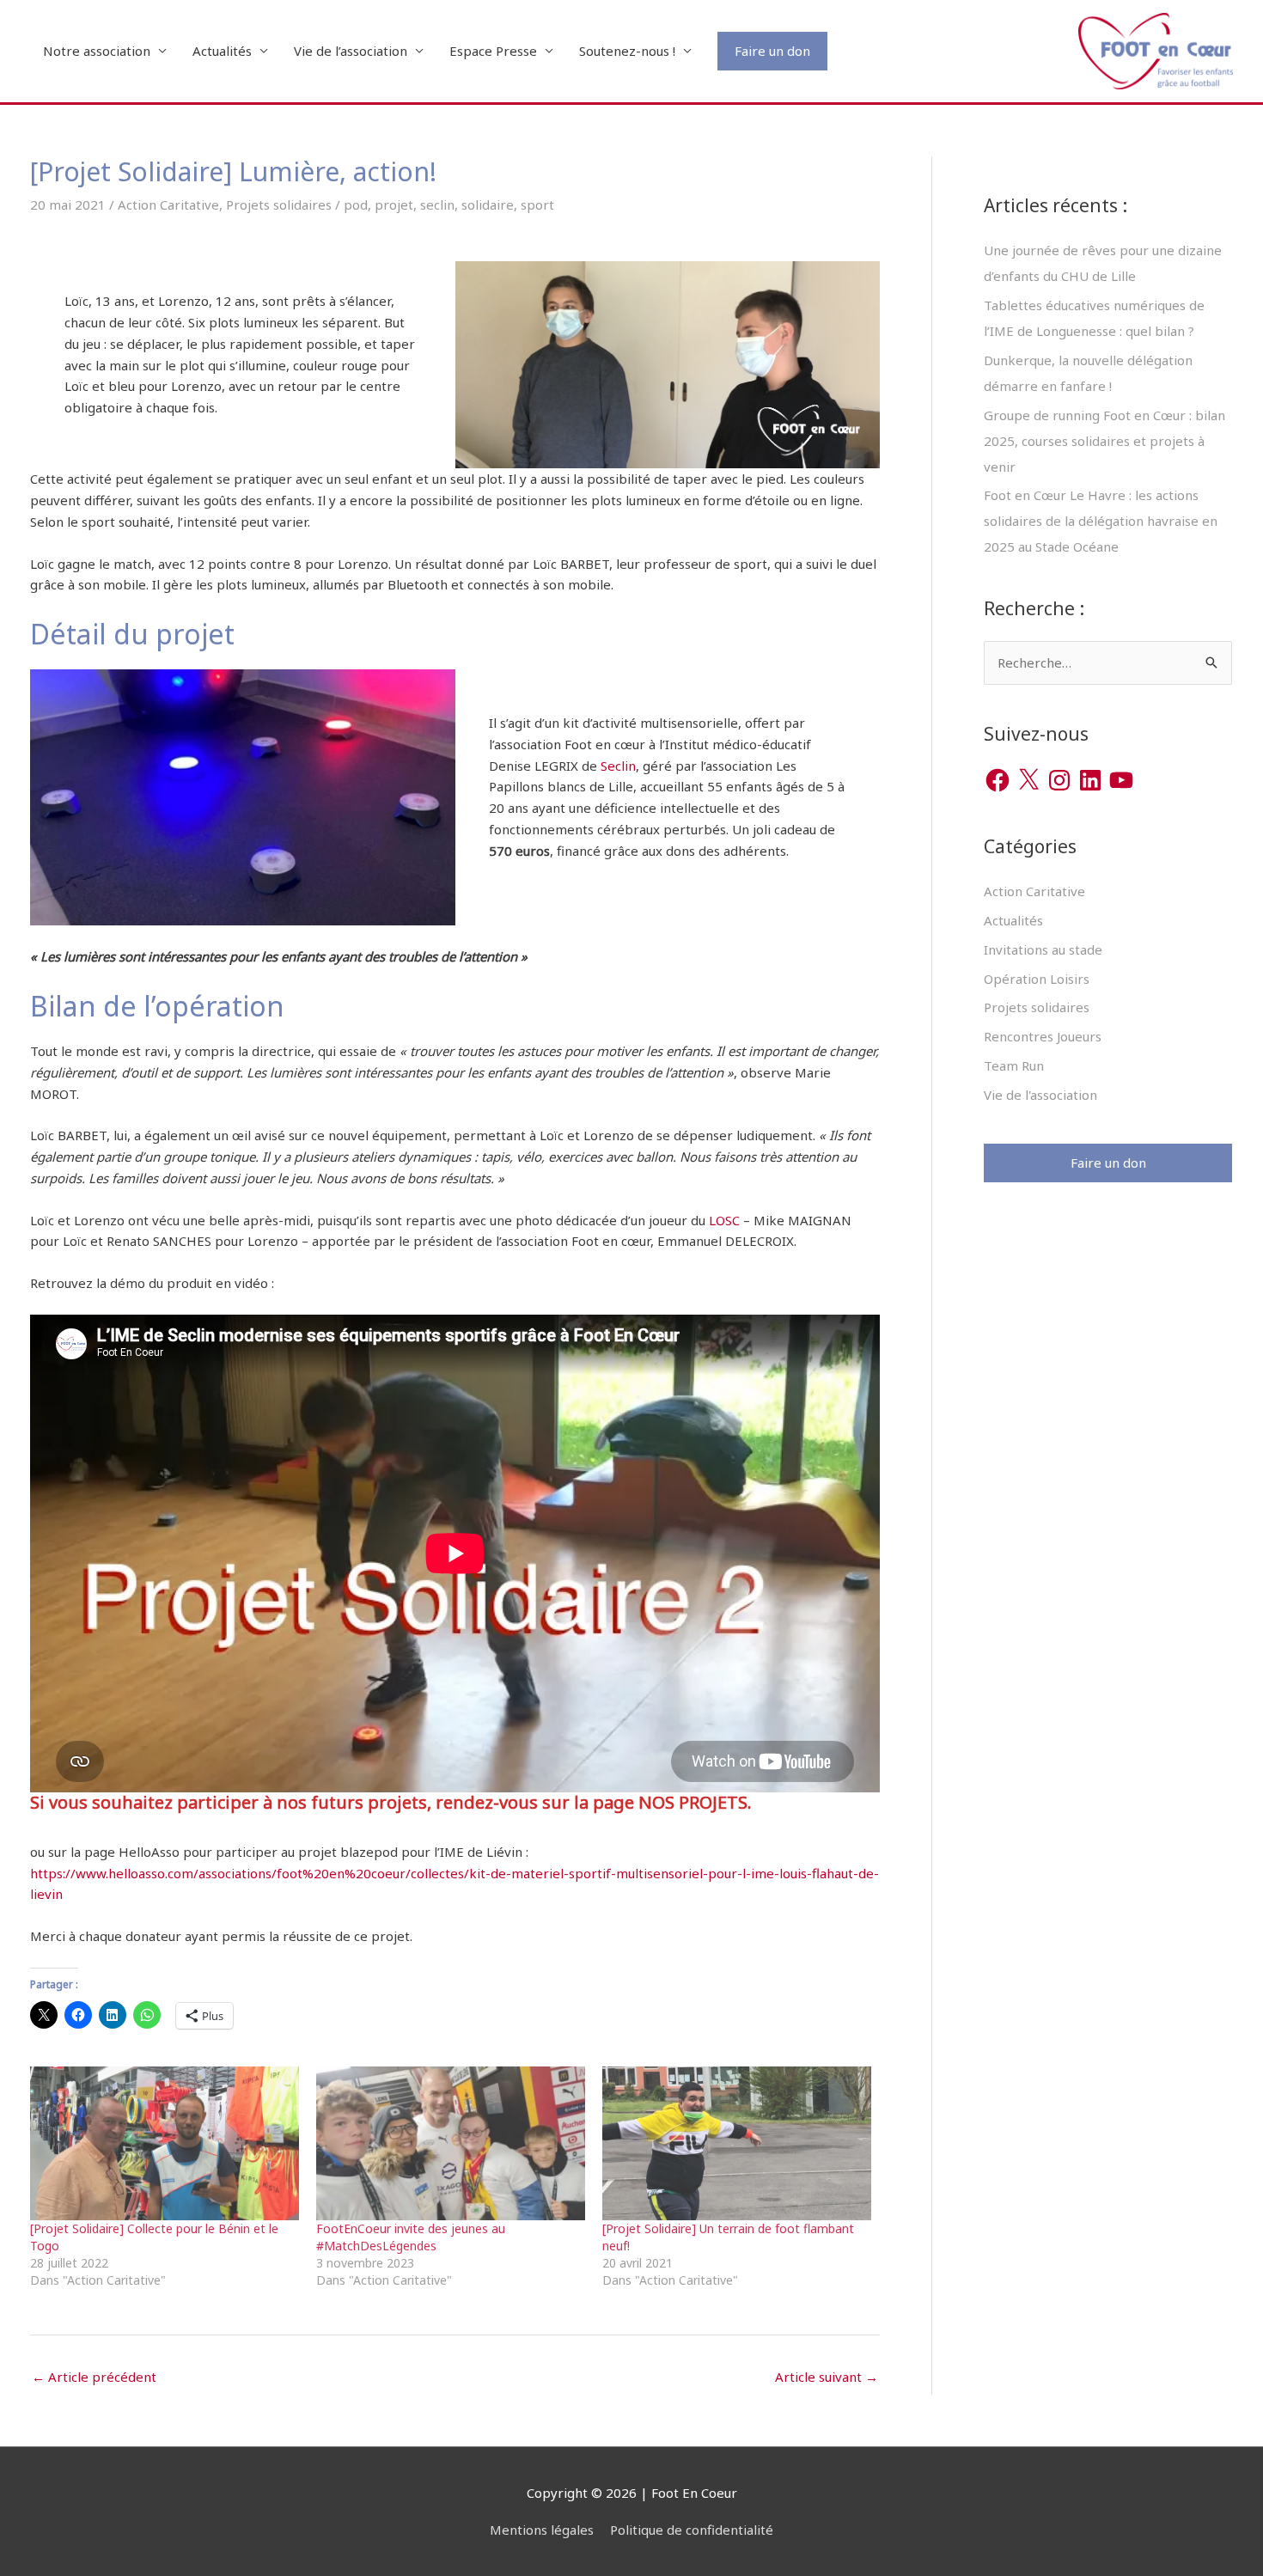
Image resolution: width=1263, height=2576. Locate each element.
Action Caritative (168, 204)
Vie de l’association (351, 51)
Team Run (1014, 1065)
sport (537, 204)
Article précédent (94, 2377)
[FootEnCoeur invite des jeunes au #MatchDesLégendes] (451, 2143)
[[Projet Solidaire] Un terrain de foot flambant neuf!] (737, 2143)
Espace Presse (493, 51)
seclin (437, 204)
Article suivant (827, 2377)
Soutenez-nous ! (627, 51)
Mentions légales (542, 2530)
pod (356, 204)
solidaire (488, 204)
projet (394, 204)
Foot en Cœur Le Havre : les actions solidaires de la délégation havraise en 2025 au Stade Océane (1101, 521)
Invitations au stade (1043, 949)
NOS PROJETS (693, 1802)
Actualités (222, 51)
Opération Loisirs (1037, 979)
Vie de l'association (1040, 1095)
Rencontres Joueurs (1043, 1036)
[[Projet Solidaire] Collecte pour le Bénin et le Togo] (165, 2143)
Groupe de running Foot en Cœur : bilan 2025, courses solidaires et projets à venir (1104, 441)
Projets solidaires (279, 204)
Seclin (618, 766)
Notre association (97, 51)
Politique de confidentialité (692, 2530)
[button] (772, 51)
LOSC (726, 1220)
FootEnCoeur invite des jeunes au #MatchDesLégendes (411, 2237)
